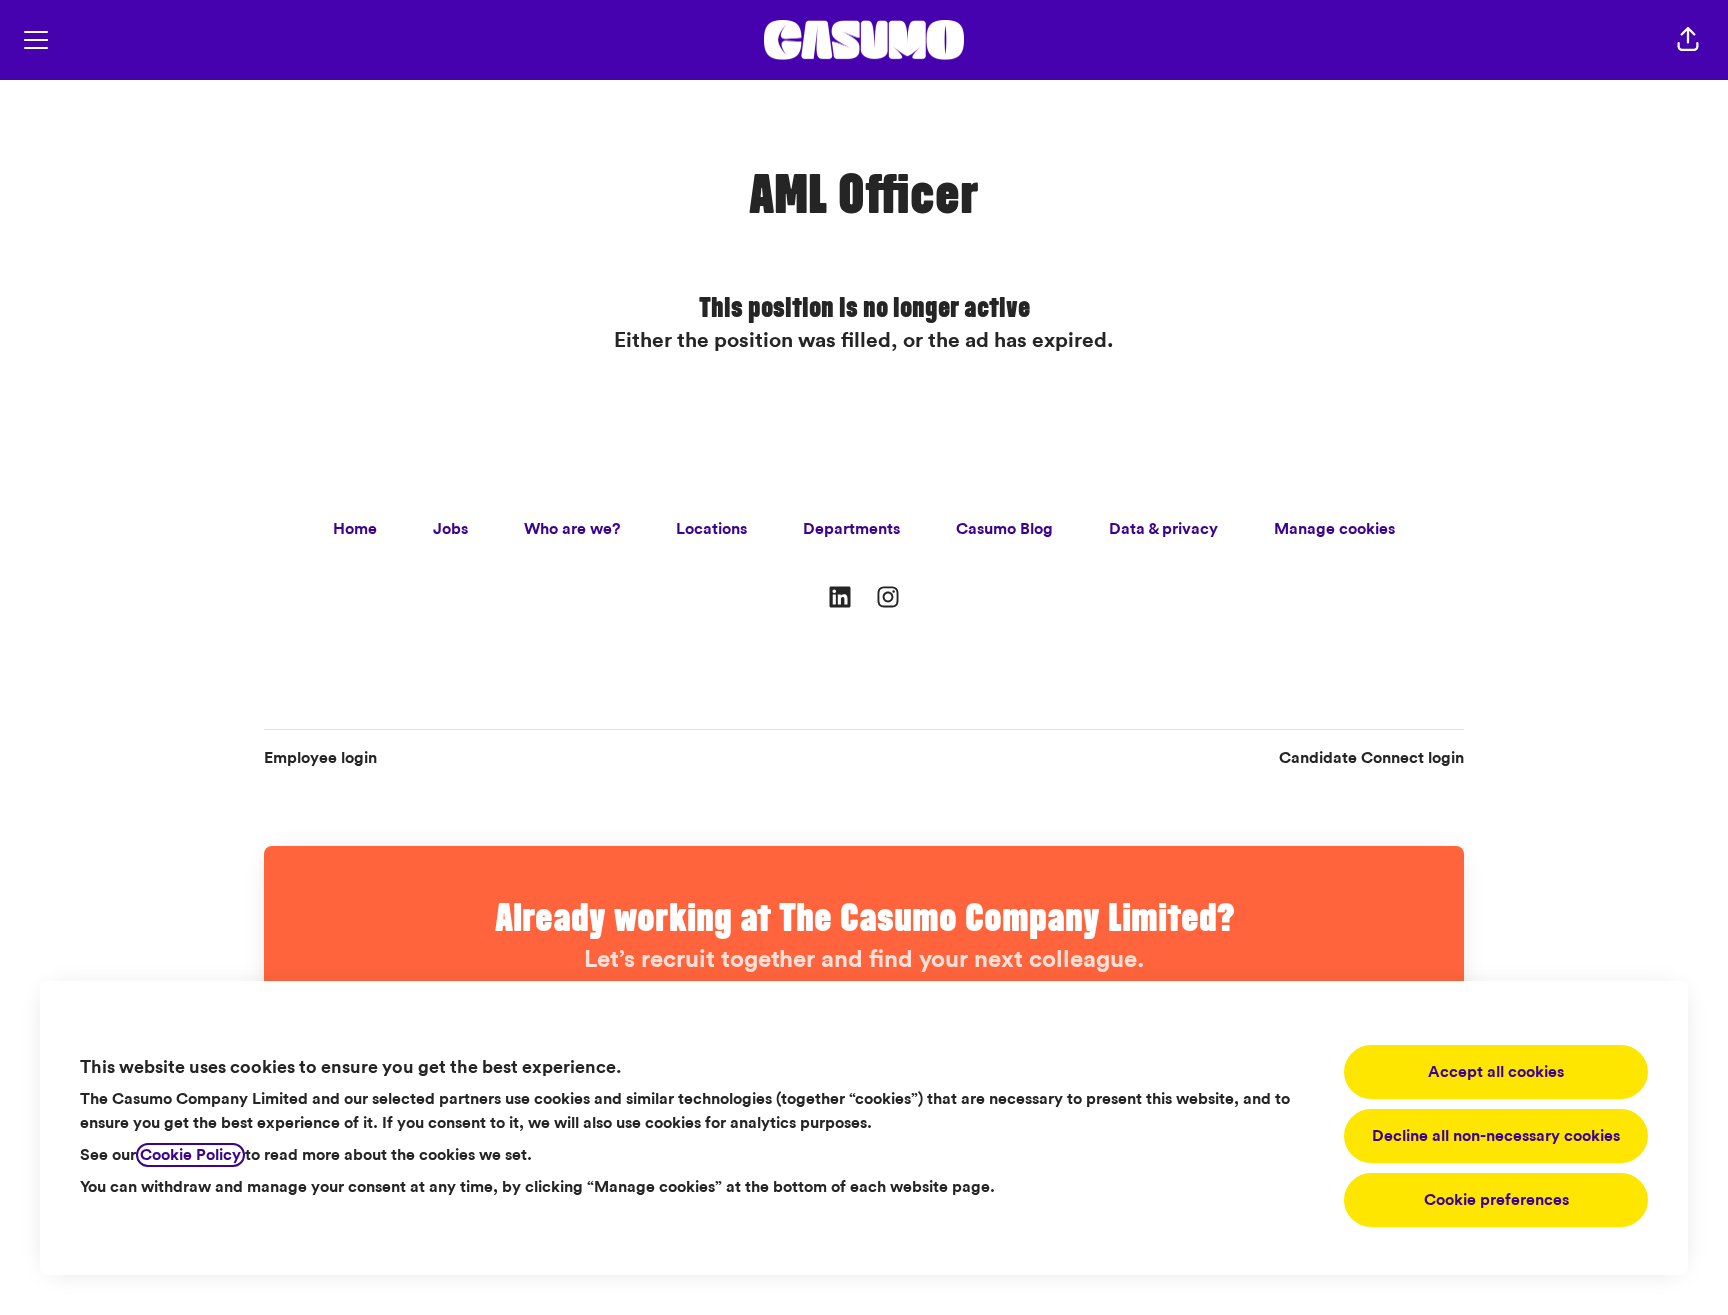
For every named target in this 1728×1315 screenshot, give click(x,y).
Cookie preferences (1496, 1200)
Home (355, 529)
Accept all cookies (1496, 1072)
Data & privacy (1163, 529)
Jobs (450, 529)
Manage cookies (1334, 529)
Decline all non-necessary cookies (1496, 1136)
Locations (711, 529)
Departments (851, 529)
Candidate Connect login (1371, 758)
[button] (1688, 40)
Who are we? (572, 529)
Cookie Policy (190, 1155)
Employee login (320, 758)
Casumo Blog (1004, 529)
